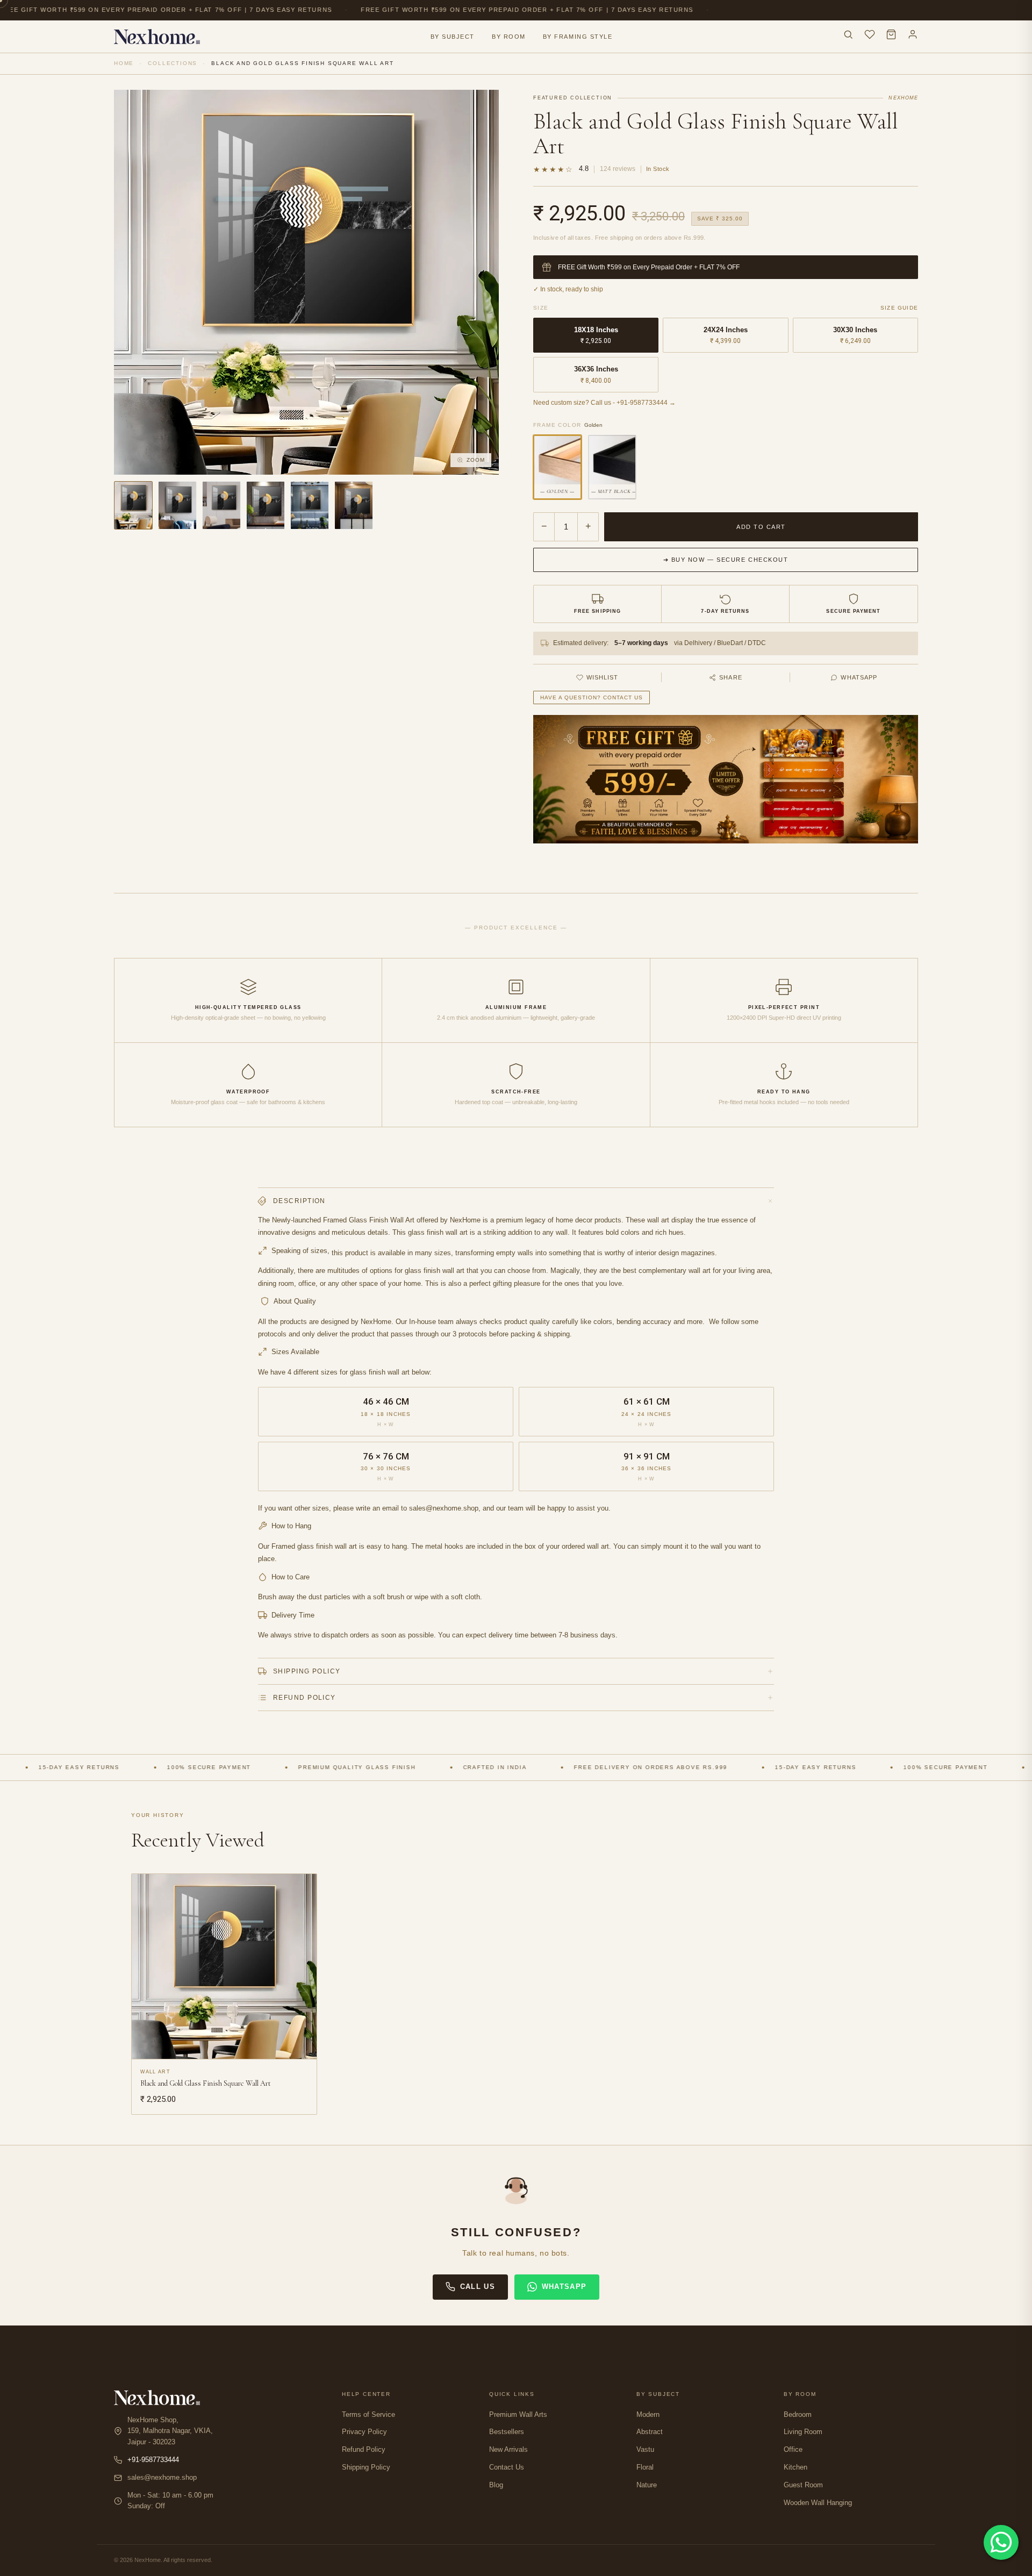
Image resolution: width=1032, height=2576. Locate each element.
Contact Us (507, 2467)
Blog (496, 2485)
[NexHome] (157, 37)
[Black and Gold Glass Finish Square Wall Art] (133, 505)
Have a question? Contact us (592, 697)
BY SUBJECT (453, 37)
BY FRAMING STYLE (578, 37)
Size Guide (899, 308)
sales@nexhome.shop (162, 2477)
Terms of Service (368, 2414)
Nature (647, 2485)
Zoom (476, 460)
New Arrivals (508, 2449)
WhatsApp (859, 677)
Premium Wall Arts (518, 2414)
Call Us (478, 2287)
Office (793, 2449)
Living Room (803, 2432)
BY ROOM (509, 37)
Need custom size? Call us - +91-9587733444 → (604, 403)
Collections (173, 63)
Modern (648, 2414)
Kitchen (795, 2467)
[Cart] (891, 37)
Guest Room (803, 2485)
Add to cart (761, 527)
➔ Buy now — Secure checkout (726, 560)
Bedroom (798, 2414)
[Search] (848, 36)
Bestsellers (507, 2432)
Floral (645, 2467)
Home (124, 63)
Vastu (645, 2449)
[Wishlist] (870, 37)
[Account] (913, 36)
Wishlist (603, 677)
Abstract (650, 2432)
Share (731, 677)
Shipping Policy (366, 2467)
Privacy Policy (364, 2432)
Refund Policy (364, 2449)
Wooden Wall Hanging (818, 2503)
